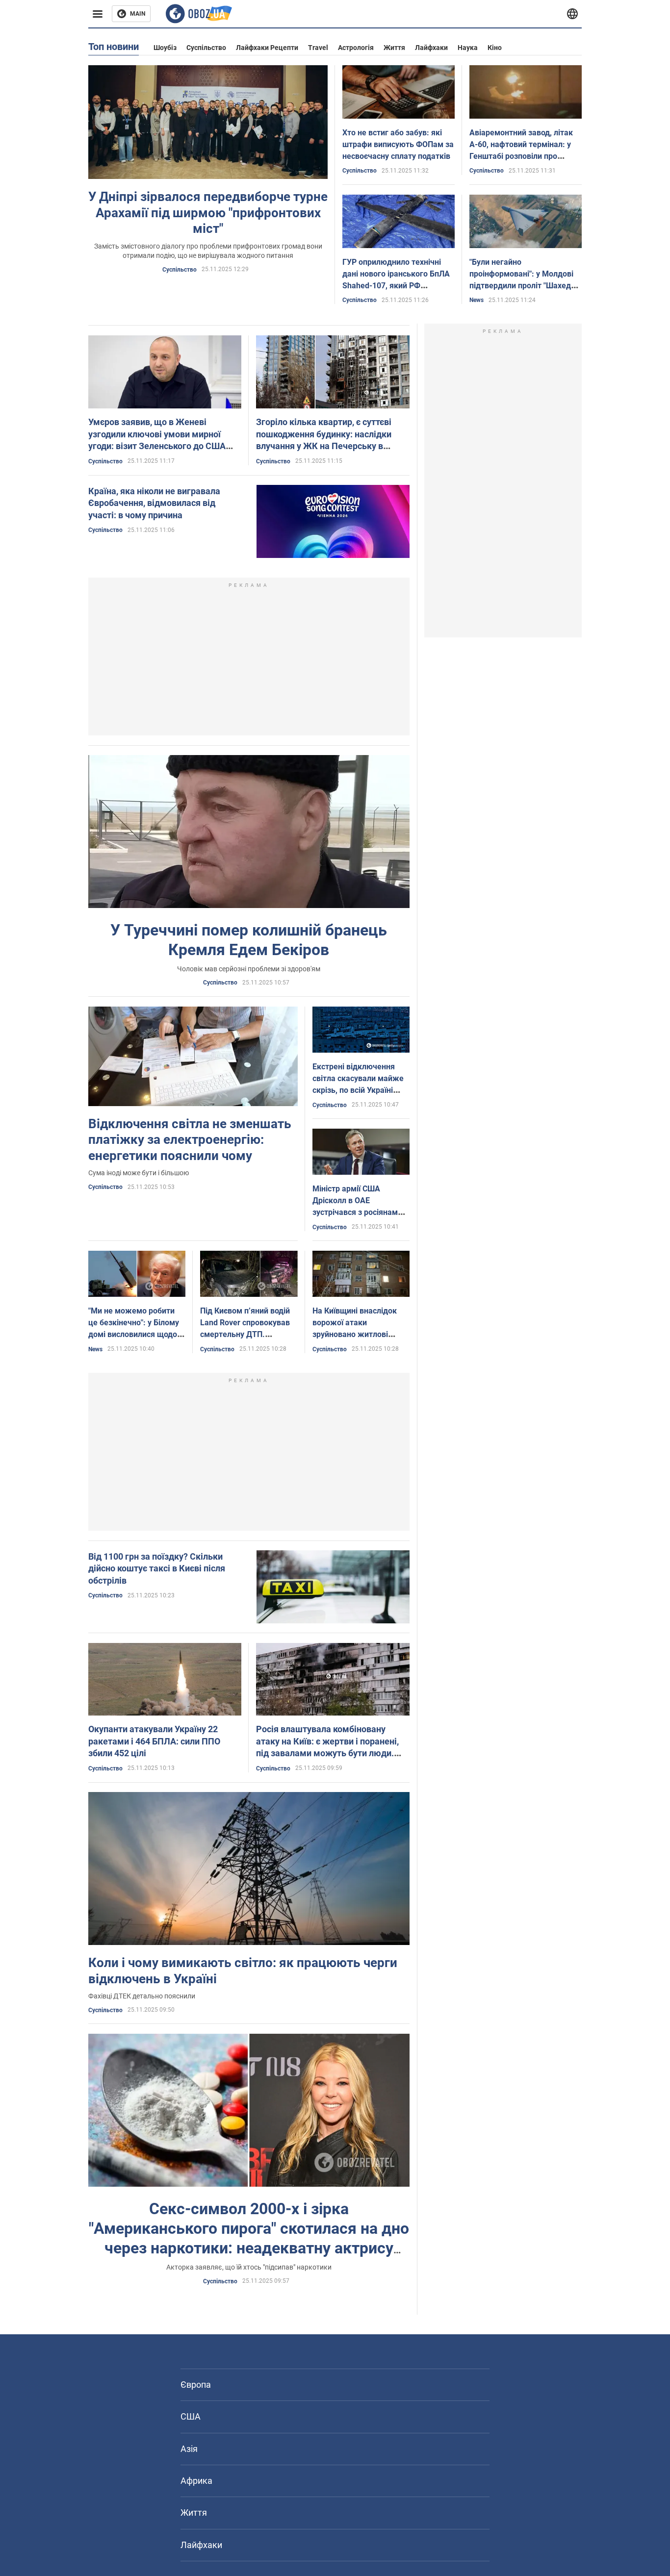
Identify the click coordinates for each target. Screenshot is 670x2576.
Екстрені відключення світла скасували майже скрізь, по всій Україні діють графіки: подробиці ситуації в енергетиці (360, 1090)
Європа (196, 2385)
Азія (189, 2449)
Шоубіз (165, 48)
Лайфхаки (431, 48)
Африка (196, 2481)
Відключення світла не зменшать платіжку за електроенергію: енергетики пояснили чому (190, 1140)
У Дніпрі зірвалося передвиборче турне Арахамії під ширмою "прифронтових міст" (208, 213)
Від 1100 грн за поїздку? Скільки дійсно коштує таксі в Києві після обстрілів (157, 1568)
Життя (394, 48)
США (191, 2416)
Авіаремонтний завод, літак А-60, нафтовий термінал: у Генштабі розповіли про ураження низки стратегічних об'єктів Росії (525, 156)
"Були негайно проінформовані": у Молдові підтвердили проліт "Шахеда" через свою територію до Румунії (524, 286)
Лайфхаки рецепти (267, 48)
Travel (318, 48)
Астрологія (356, 48)
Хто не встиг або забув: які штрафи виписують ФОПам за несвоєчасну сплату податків (398, 144)
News (477, 300)
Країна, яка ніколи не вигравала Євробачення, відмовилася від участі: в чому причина (154, 503)
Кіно (495, 48)
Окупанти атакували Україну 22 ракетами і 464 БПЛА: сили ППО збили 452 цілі (154, 1741)
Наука (468, 48)
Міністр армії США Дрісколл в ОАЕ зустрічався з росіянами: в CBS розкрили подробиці (359, 1212)
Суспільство (206, 48)
